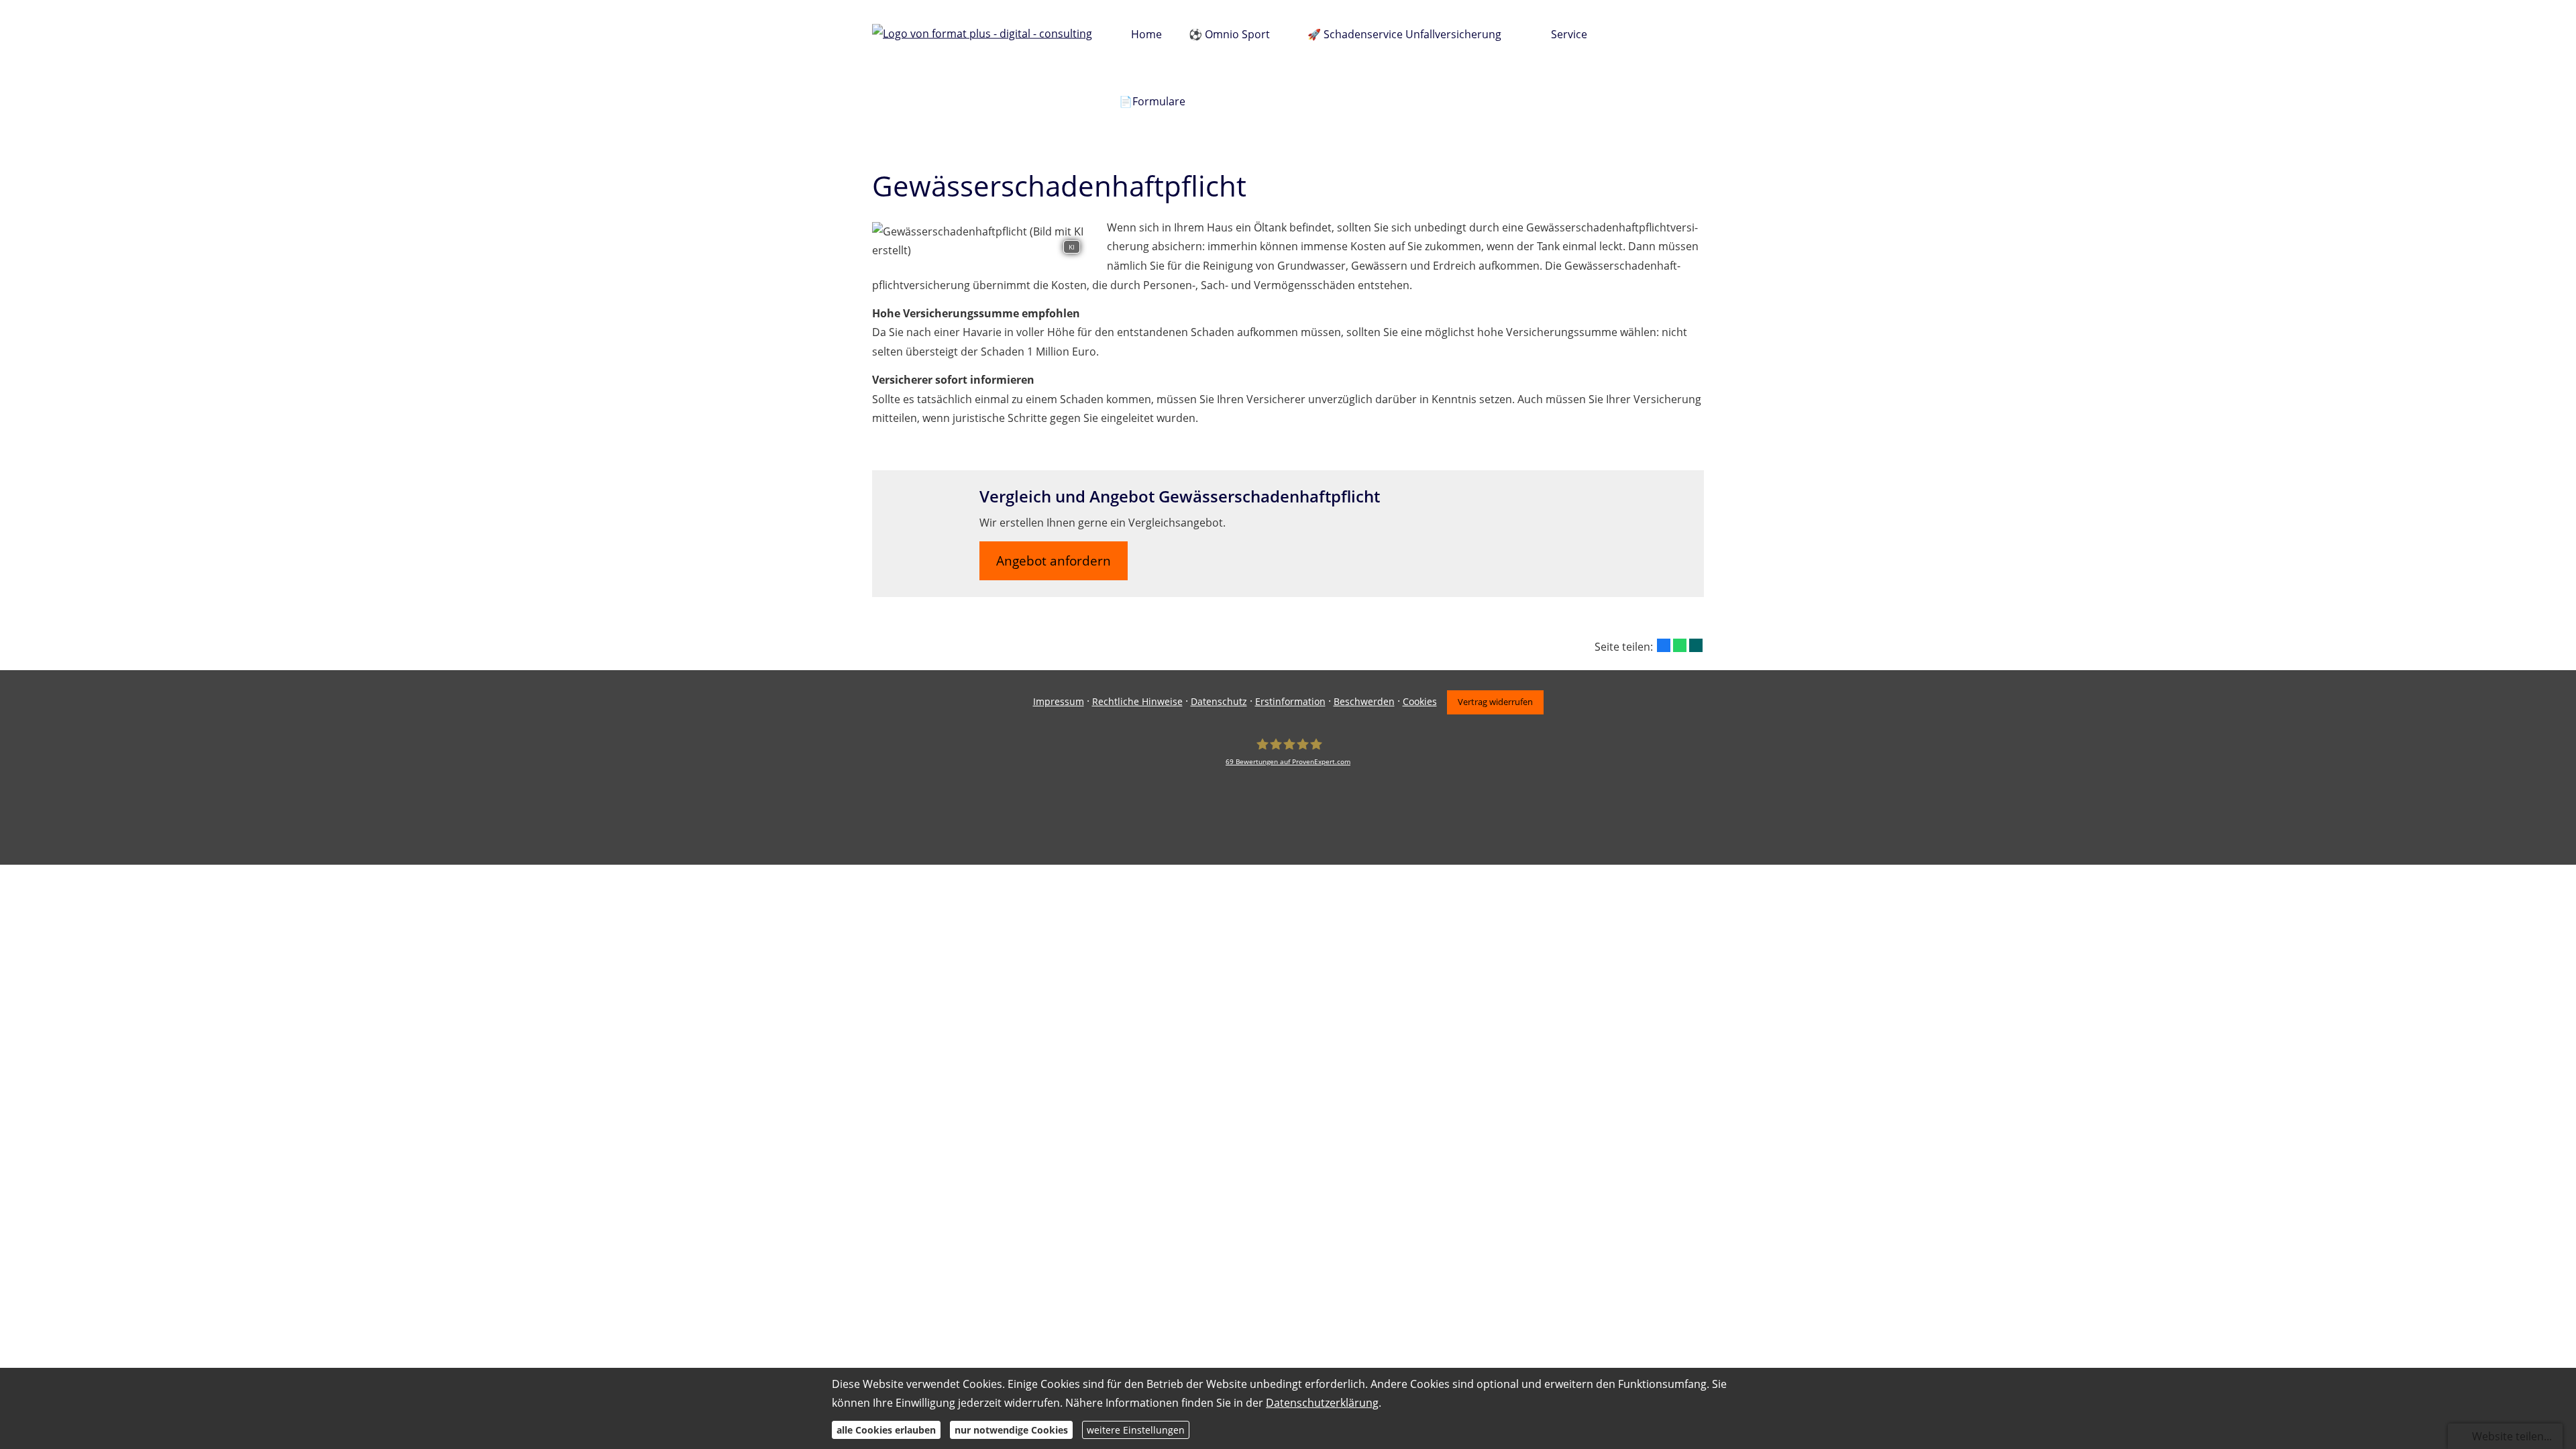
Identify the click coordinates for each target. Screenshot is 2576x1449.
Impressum (1059, 701)
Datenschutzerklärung (1322, 1403)
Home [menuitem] (1146, 34)
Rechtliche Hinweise (1137, 701)
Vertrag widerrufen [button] (1495, 702)
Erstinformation (1290, 701)
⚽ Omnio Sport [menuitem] (1229, 34)
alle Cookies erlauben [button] (886, 1429)
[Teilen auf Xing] (1696, 645)
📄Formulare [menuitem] (1152, 101)
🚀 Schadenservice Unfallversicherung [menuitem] (1404, 34)
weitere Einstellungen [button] (1136, 1429)
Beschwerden (1364, 701)
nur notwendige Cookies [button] (1011, 1429)
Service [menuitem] (1569, 34)
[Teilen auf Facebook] (1664, 645)
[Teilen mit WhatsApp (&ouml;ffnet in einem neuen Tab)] (1680, 645)
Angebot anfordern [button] (1054, 561)
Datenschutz (1219, 701)
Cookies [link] (1420, 701)
